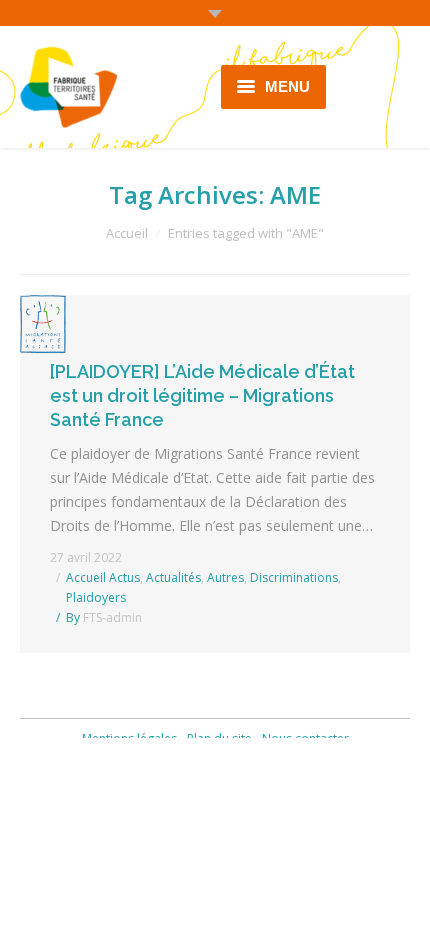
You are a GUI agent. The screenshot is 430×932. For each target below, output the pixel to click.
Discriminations (294, 577)
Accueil (127, 233)
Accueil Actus (103, 577)
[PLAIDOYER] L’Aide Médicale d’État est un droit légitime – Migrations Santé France (202, 395)
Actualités (173, 577)
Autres (225, 577)
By (104, 617)
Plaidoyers (96, 597)
